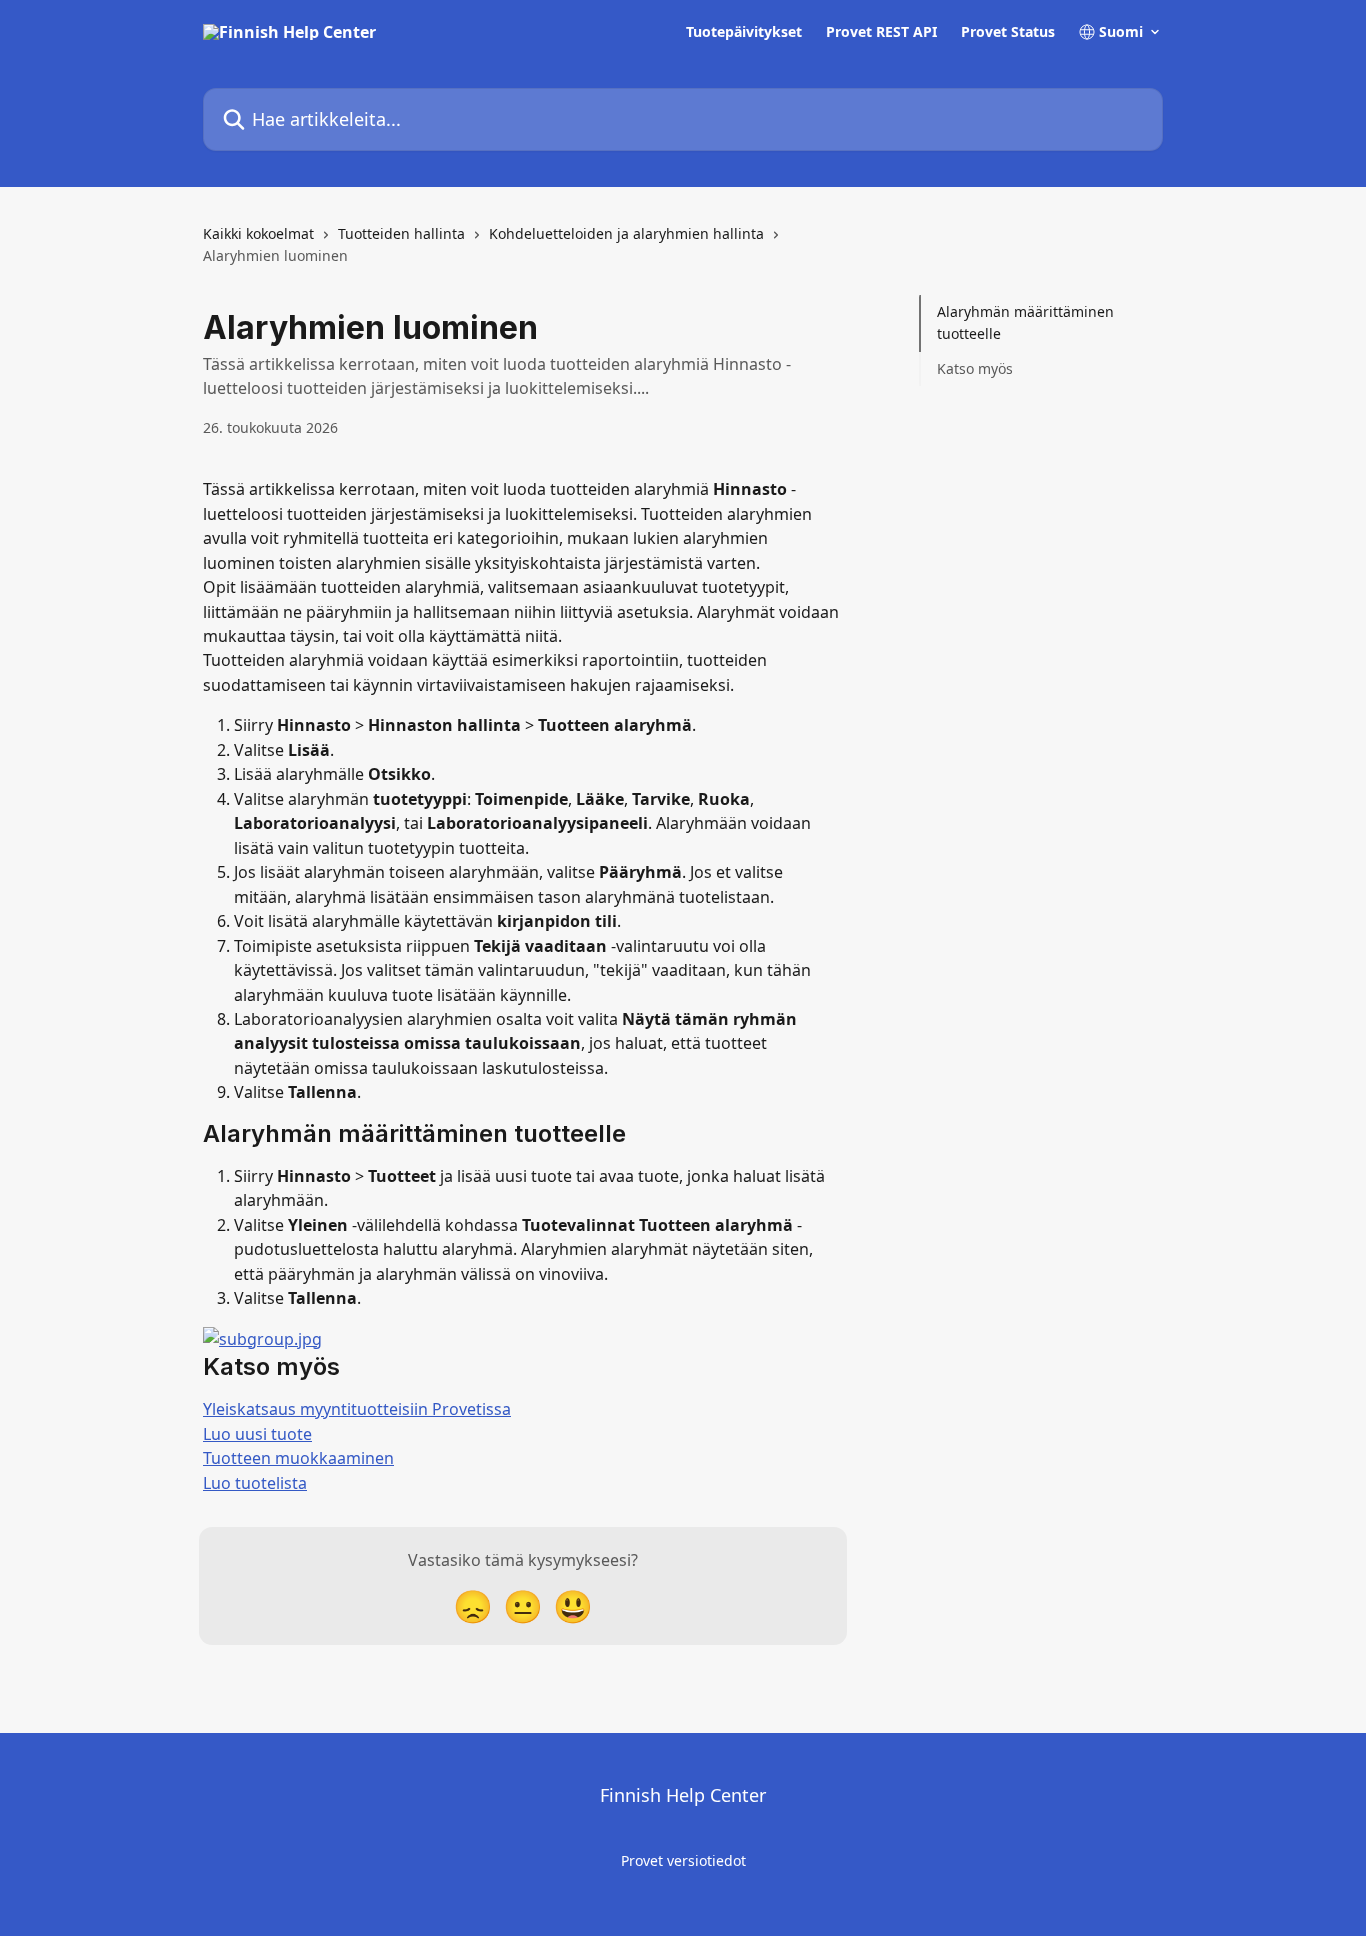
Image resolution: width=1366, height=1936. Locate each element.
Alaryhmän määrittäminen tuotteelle (1025, 322)
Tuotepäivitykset (744, 32)
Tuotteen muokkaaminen (298, 1458)
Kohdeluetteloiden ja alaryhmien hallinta (626, 233)
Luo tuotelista (255, 1483)
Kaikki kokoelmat (258, 233)
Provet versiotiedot (683, 1860)
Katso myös (975, 368)
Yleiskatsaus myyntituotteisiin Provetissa (357, 1409)
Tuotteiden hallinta (401, 233)
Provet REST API (881, 32)
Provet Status (1008, 32)
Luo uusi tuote (257, 1434)
